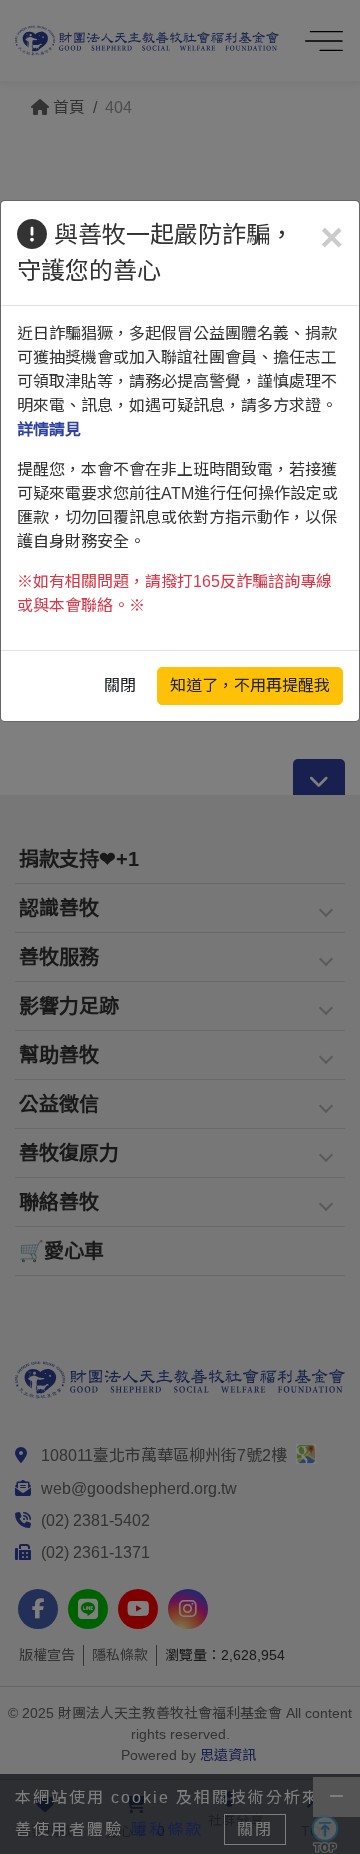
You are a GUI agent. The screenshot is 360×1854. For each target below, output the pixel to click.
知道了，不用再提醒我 (250, 685)
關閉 (120, 685)
